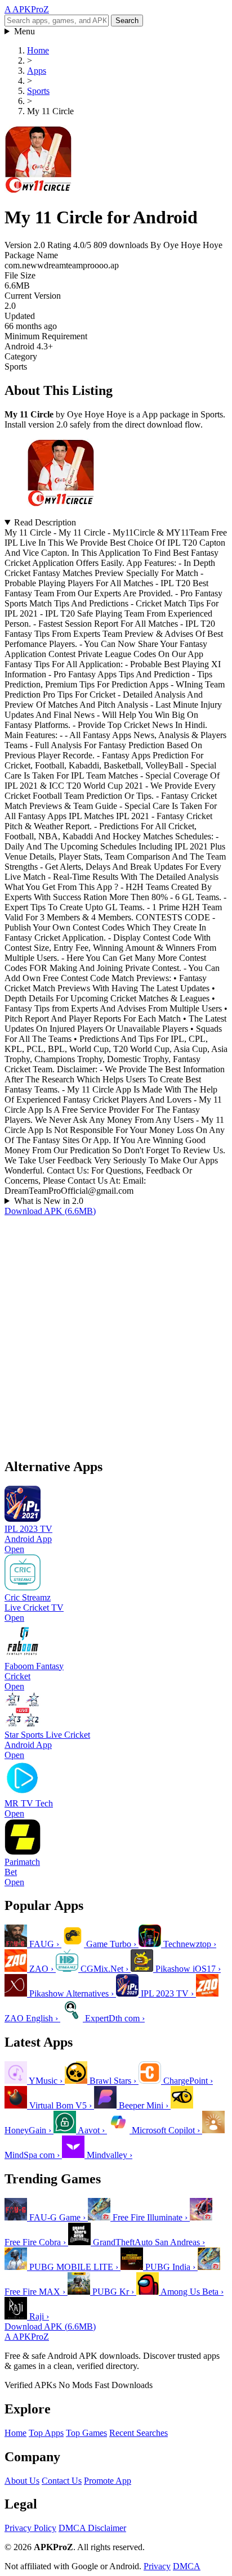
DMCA (187, 2566)
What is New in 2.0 (49, 1201)
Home (15, 2433)
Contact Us (62, 2481)
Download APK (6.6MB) (50, 1211)
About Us (22, 2481)
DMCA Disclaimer (92, 2528)
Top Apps (46, 2433)
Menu (24, 31)
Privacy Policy (30, 2528)
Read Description (45, 522)
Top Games (86, 2433)
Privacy (157, 2566)
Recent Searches (139, 2433)
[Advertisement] (116, 1332)
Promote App (108, 2481)
